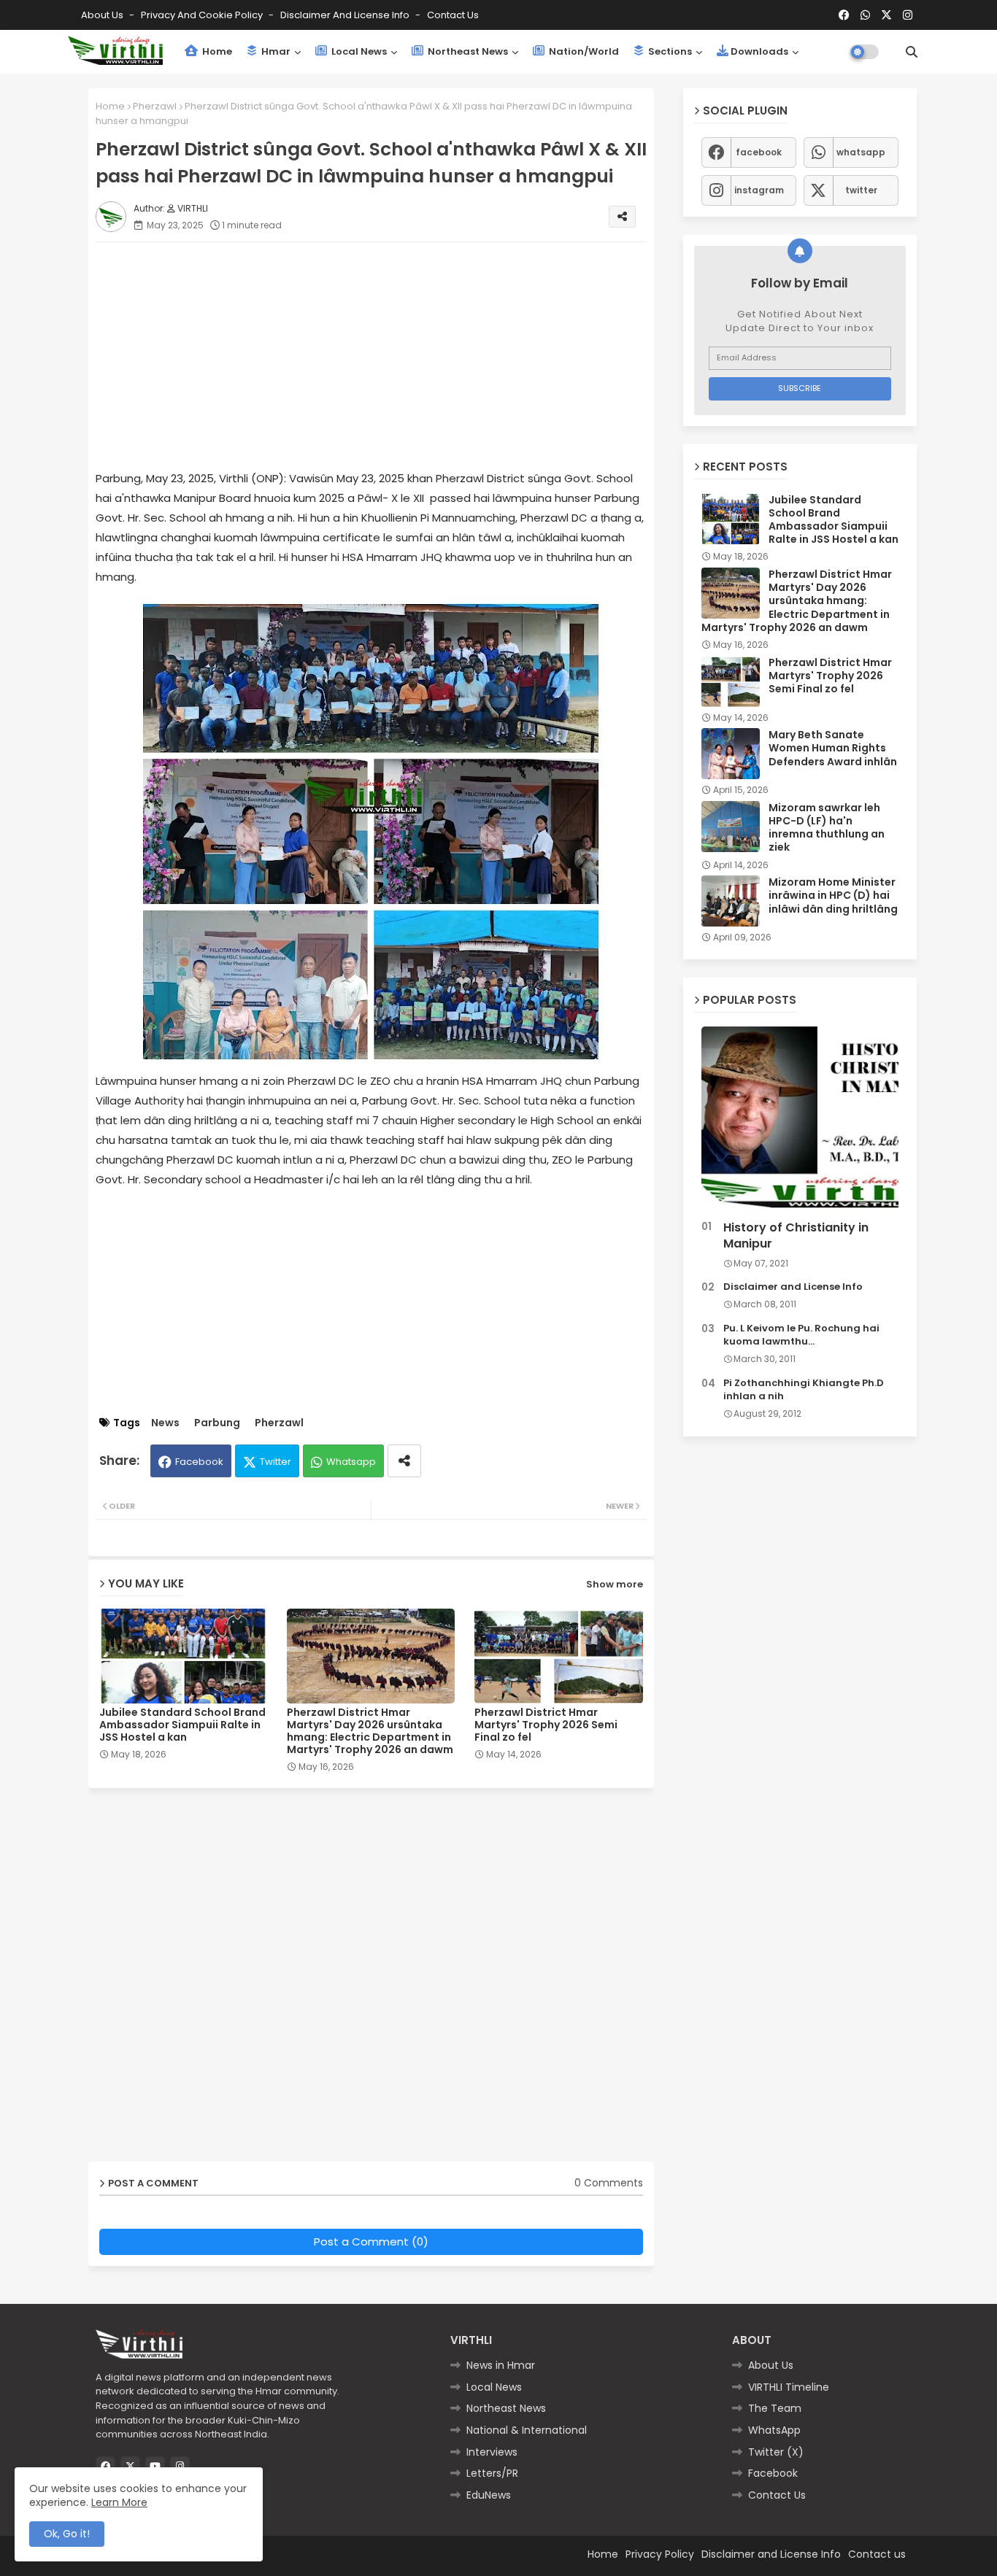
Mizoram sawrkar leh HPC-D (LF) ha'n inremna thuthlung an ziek (827, 828)
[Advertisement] (386, 355)
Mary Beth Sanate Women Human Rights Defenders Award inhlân (833, 748)
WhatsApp (774, 2430)
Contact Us (777, 2495)
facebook (759, 152)
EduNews (489, 2495)
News (165, 1423)
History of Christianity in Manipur (796, 1236)
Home (216, 51)
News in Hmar (501, 2365)
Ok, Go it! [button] (67, 2534)
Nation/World (583, 51)
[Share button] (404, 1461)
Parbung (217, 1423)
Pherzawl (155, 106)
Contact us (453, 15)
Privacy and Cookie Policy (203, 15)
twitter (861, 190)
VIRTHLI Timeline (789, 2387)
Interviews (492, 2452)
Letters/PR (492, 2473)
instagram (759, 190)
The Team (775, 2408)
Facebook (199, 1462)
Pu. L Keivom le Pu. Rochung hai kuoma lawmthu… (801, 1335)
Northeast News (467, 51)
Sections (669, 51)
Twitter (276, 1462)
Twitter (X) (776, 2452)
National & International (527, 2430)
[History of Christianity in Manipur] (800, 1120)
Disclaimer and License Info (346, 15)
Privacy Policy (660, 2554)
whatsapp (861, 152)
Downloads (759, 51)
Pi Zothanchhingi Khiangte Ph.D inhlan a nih (804, 1390)
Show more (615, 1584)
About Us (103, 15)
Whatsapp (351, 1462)
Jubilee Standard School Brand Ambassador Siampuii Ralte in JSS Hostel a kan (182, 1725)
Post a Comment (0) (371, 2242)
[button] (912, 52)
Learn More (119, 2502)
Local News (358, 51)
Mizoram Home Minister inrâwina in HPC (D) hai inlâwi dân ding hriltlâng (833, 896)
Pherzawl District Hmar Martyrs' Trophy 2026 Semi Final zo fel (546, 1725)
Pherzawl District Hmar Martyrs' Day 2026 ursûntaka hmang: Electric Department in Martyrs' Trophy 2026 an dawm (370, 1731)
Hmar (275, 51)
